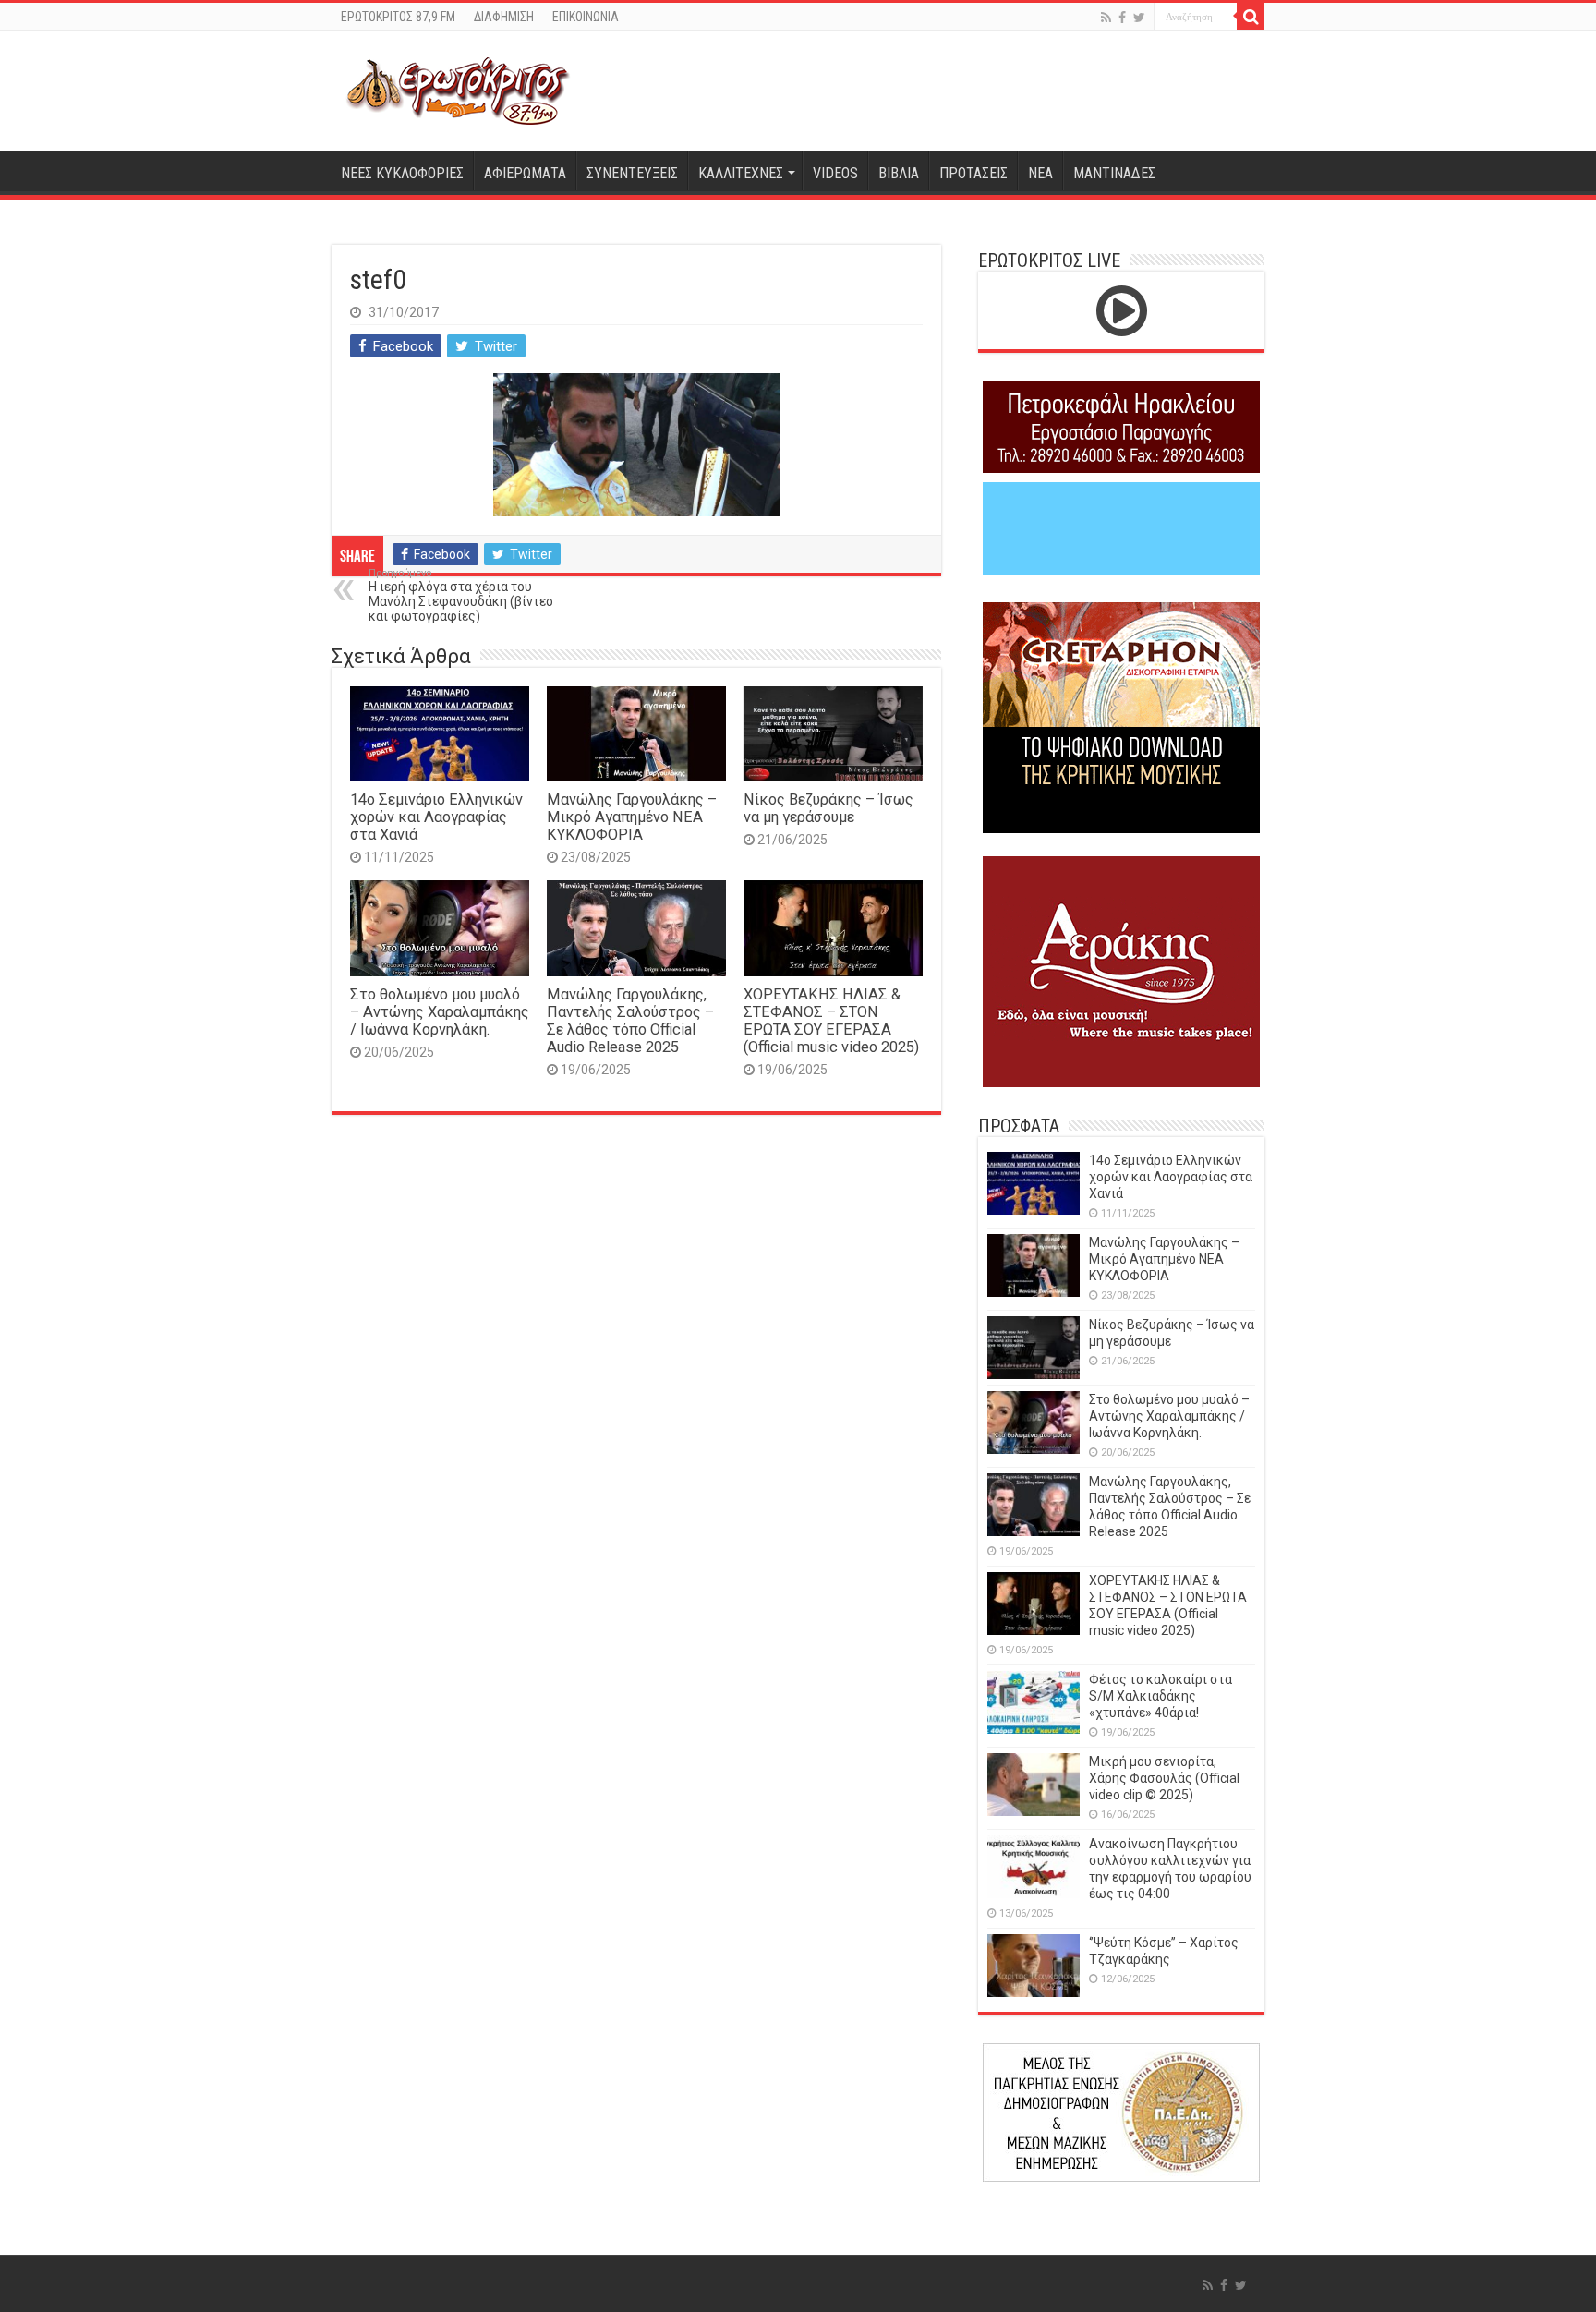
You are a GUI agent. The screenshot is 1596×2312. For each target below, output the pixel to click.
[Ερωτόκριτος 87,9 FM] (458, 91)
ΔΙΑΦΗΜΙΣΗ (504, 17)
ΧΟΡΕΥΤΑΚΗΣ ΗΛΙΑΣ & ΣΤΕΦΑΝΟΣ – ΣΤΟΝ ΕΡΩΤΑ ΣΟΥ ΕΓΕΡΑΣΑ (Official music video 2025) (831, 1021)
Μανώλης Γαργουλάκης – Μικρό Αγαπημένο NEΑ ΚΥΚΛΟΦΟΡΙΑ (632, 817)
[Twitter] (1139, 18)
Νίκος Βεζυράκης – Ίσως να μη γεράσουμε (828, 808)
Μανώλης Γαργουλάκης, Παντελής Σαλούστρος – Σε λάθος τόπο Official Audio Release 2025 (630, 1021)
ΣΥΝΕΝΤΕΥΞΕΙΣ (632, 173)
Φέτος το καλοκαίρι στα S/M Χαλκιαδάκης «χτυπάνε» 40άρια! (1161, 1696)
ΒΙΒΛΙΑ (899, 173)
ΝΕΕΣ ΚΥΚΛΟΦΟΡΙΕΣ (402, 173)
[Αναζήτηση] (1251, 17)
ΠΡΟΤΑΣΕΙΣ (973, 173)
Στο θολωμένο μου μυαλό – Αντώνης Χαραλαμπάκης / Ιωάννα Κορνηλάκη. (440, 1012)
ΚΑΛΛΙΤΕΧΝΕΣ (741, 173)
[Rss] (1106, 18)
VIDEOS (835, 173)
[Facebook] (1122, 18)
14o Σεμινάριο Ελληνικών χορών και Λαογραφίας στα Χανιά (436, 817)
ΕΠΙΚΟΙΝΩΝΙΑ (586, 17)
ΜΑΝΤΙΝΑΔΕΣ (1114, 173)
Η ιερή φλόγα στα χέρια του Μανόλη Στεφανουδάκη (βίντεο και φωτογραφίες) (461, 595)
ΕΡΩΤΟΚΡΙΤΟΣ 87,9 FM (398, 17)
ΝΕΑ (1040, 173)
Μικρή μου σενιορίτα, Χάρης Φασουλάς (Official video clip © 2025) (1164, 1778)
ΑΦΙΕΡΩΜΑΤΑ (525, 173)
